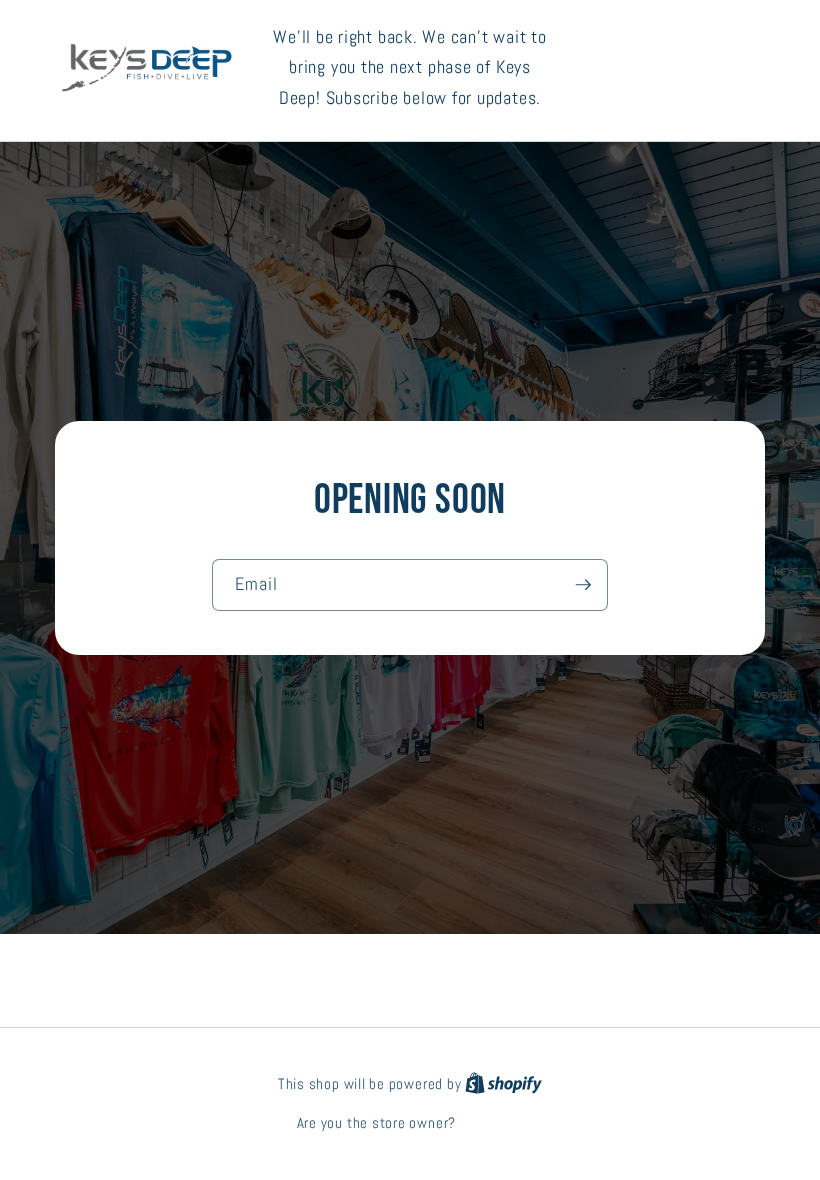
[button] (680, 67)
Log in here (491, 1123)
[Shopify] (503, 1084)
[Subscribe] (583, 585)
